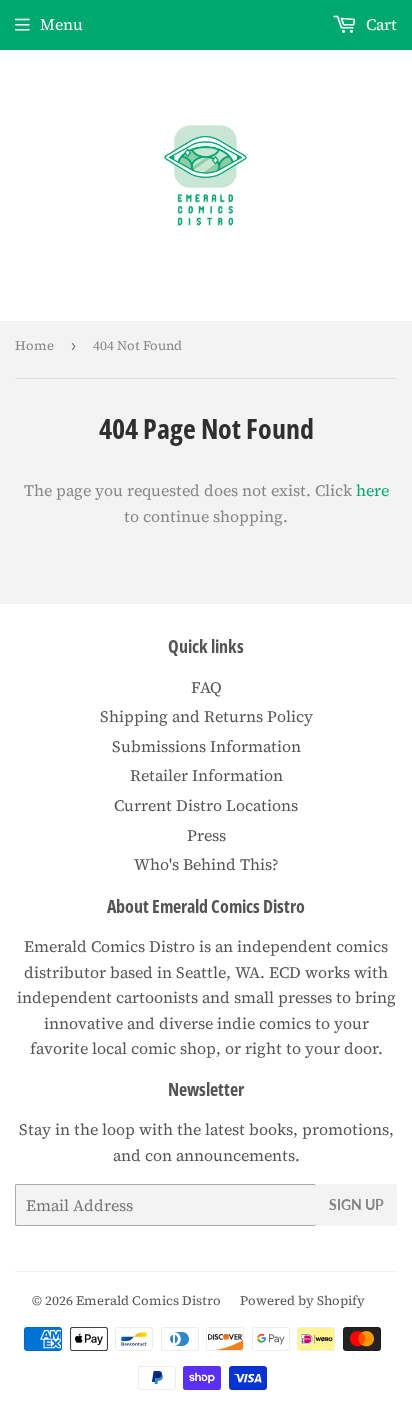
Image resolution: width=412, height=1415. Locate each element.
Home (34, 345)
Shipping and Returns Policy (206, 716)
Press (206, 835)
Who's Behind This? (206, 864)
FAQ (206, 687)
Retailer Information (206, 775)
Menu (61, 24)
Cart (379, 24)
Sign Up (356, 1204)
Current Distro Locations (206, 805)
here (372, 490)
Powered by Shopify (302, 1300)
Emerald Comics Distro (148, 1300)
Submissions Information (206, 746)
